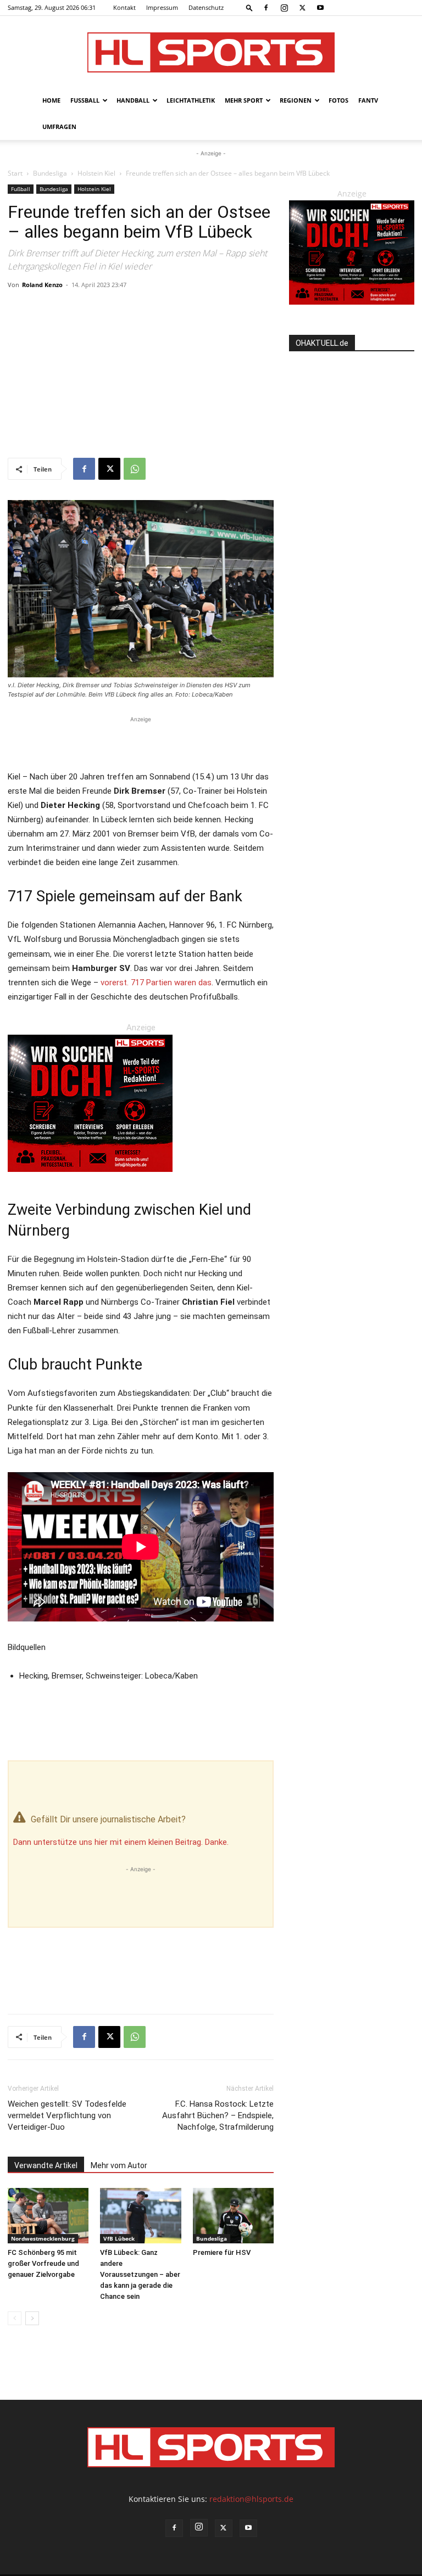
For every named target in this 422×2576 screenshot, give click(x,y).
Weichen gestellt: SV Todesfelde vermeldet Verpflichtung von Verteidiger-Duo (67, 2115)
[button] (249, 7)
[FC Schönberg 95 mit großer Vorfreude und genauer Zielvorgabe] (48, 2216)
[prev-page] (15, 2318)
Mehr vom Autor (119, 2165)
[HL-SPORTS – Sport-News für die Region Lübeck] (211, 52)
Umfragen (59, 127)
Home (51, 100)
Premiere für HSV (222, 2252)
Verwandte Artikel (46, 2165)
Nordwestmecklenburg (43, 2238)
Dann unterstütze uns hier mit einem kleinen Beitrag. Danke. (121, 1842)
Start (15, 173)
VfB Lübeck (119, 2238)
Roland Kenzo (42, 285)
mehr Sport (244, 100)
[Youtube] (320, 8)
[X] (302, 8)
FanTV (368, 100)
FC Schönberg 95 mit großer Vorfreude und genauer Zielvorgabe (43, 2263)
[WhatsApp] (135, 469)
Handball (133, 100)
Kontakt (124, 7)
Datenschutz (206, 7)
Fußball (85, 100)
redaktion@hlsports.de (251, 2499)
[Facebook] (266, 8)
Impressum (162, 7)
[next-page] (32, 2318)
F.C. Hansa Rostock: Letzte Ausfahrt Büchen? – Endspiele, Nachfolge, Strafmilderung (218, 2115)
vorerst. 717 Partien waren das (156, 983)
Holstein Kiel (96, 173)
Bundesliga (50, 173)
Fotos (338, 100)
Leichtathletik (191, 100)
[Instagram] (284, 8)
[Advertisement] (141, 375)
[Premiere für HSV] (233, 2216)
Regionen (296, 100)
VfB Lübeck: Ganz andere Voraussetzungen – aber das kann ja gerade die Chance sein (140, 2274)
